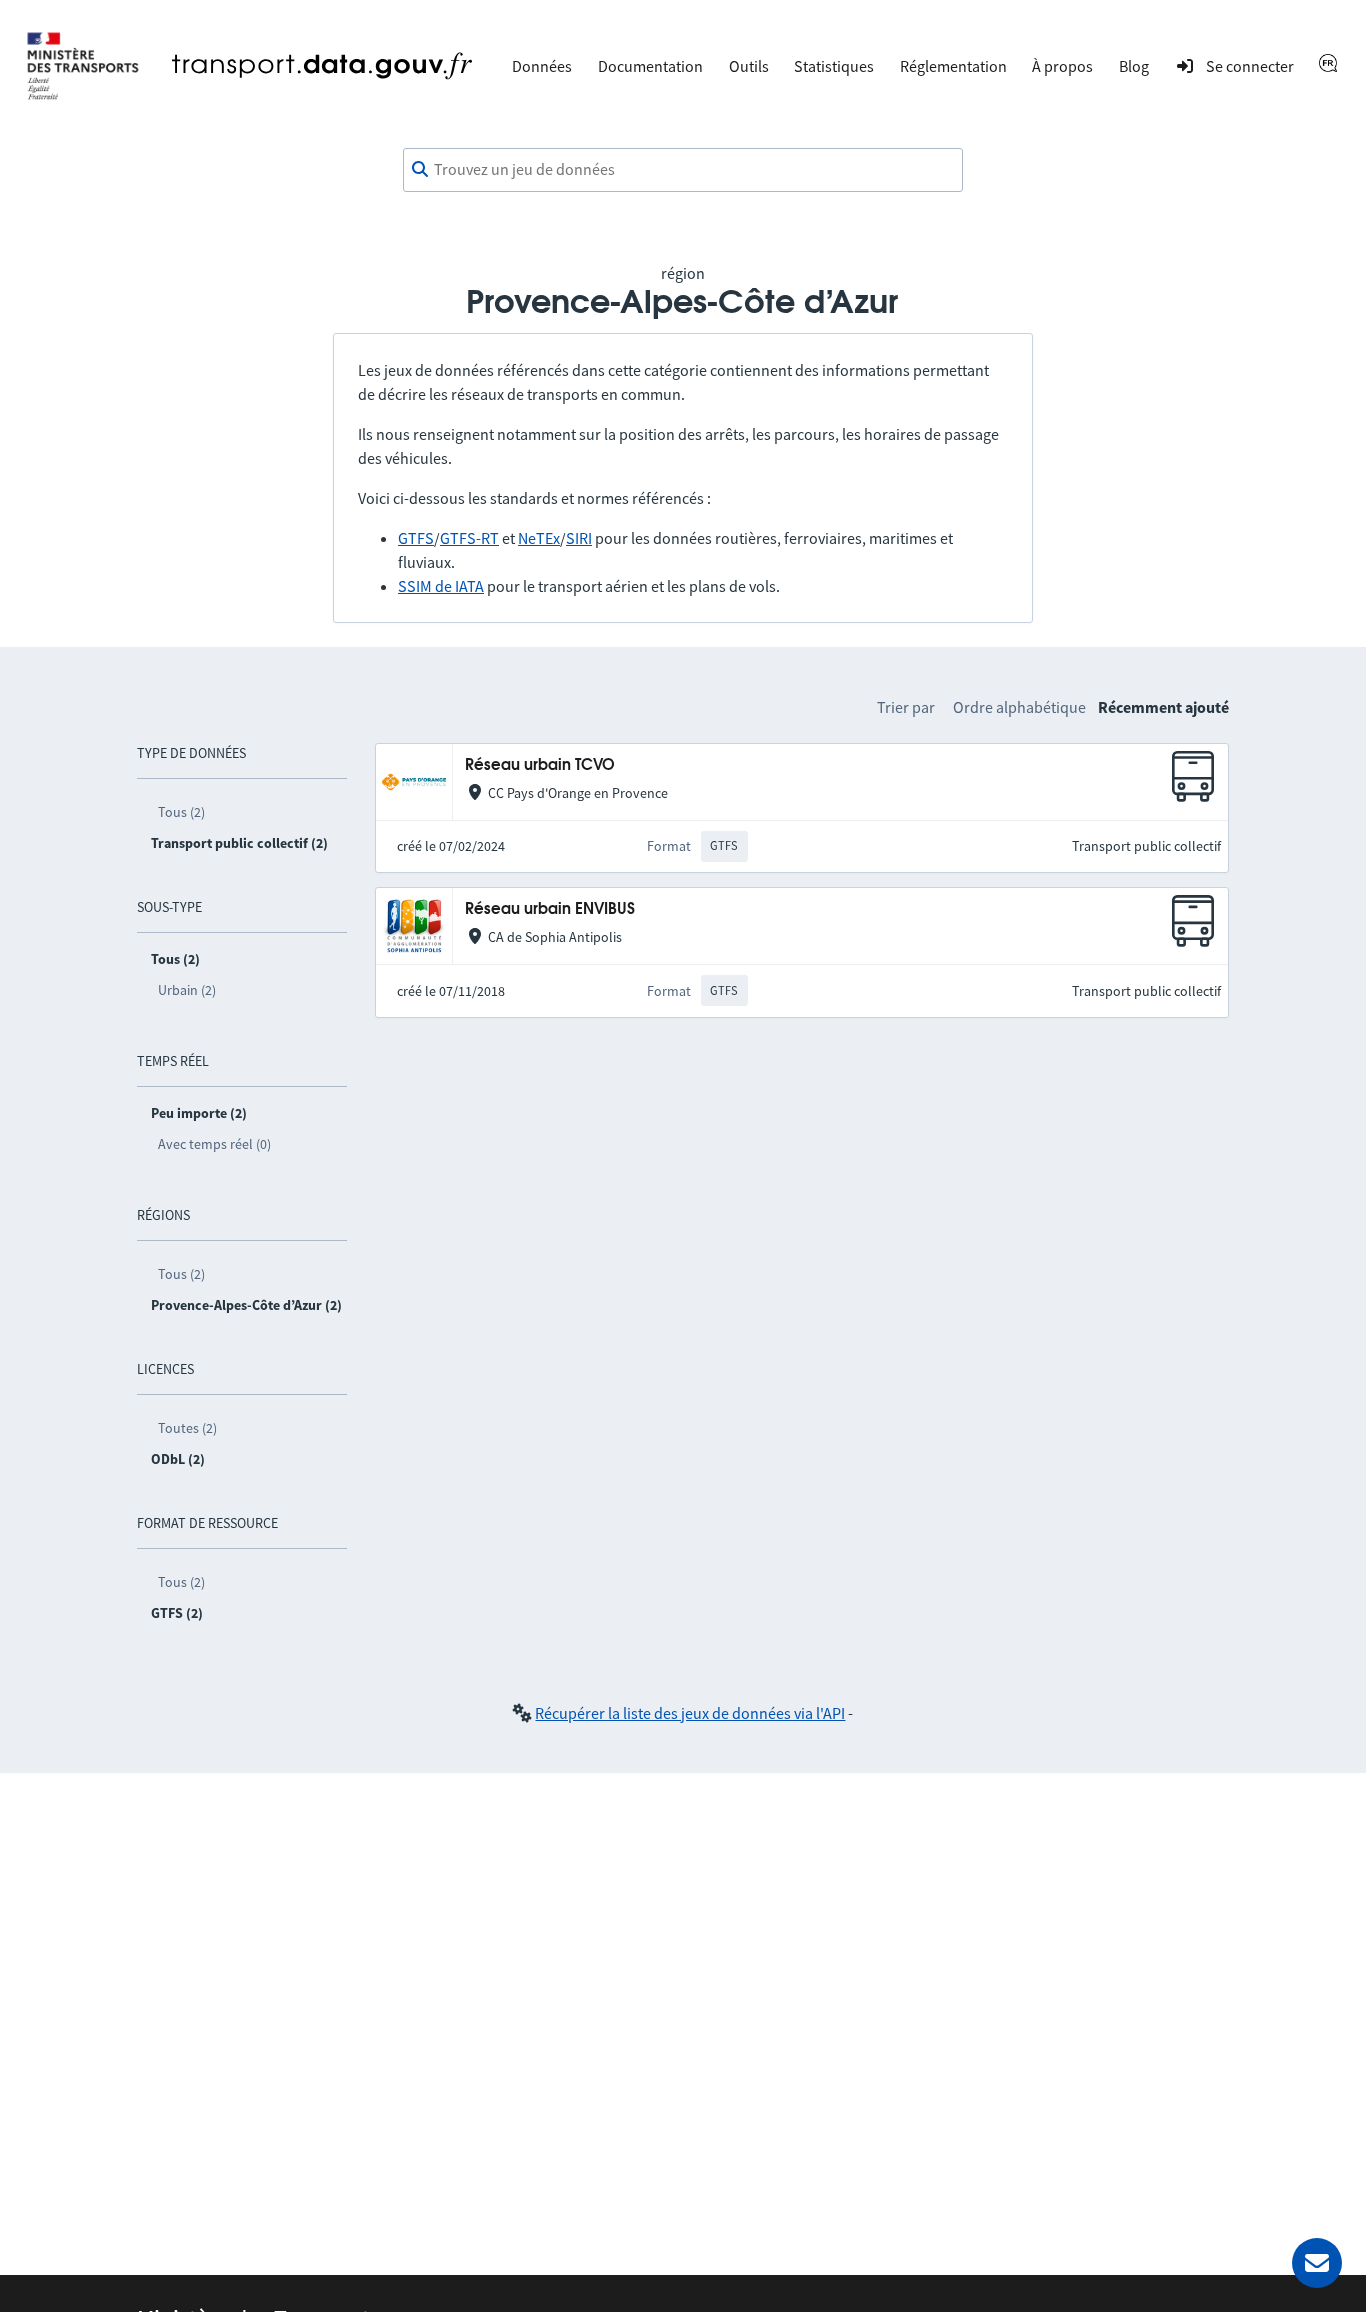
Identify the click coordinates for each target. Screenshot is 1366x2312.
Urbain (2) (187, 990)
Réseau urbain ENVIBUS (550, 909)
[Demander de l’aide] (1317, 2263)
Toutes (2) (187, 1428)
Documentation (650, 66)
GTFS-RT (469, 538)
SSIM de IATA (441, 586)
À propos (1062, 66)
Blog (1134, 66)
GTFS (416, 538)
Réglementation (953, 66)
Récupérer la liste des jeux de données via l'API (690, 1713)
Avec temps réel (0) (214, 1144)
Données (542, 66)
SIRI (579, 538)
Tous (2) (181, 812)
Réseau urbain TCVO (540, 765)
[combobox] (683, 170)
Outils (749, 66)
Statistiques (834, 66)
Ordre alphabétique (1019, 707)
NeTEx (539, 538)
